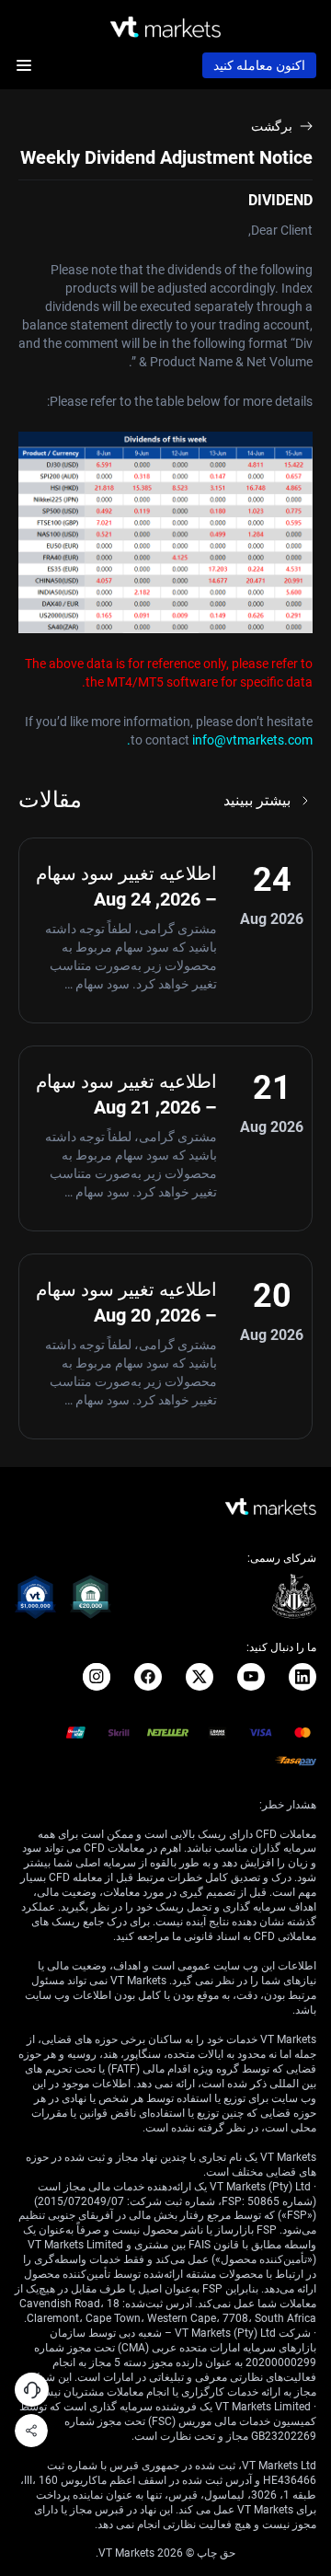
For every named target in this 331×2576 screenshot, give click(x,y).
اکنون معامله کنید (259, 65)
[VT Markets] (165, 27)
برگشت (272, 126)
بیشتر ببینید (257, 800)
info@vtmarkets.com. (220, 740)
